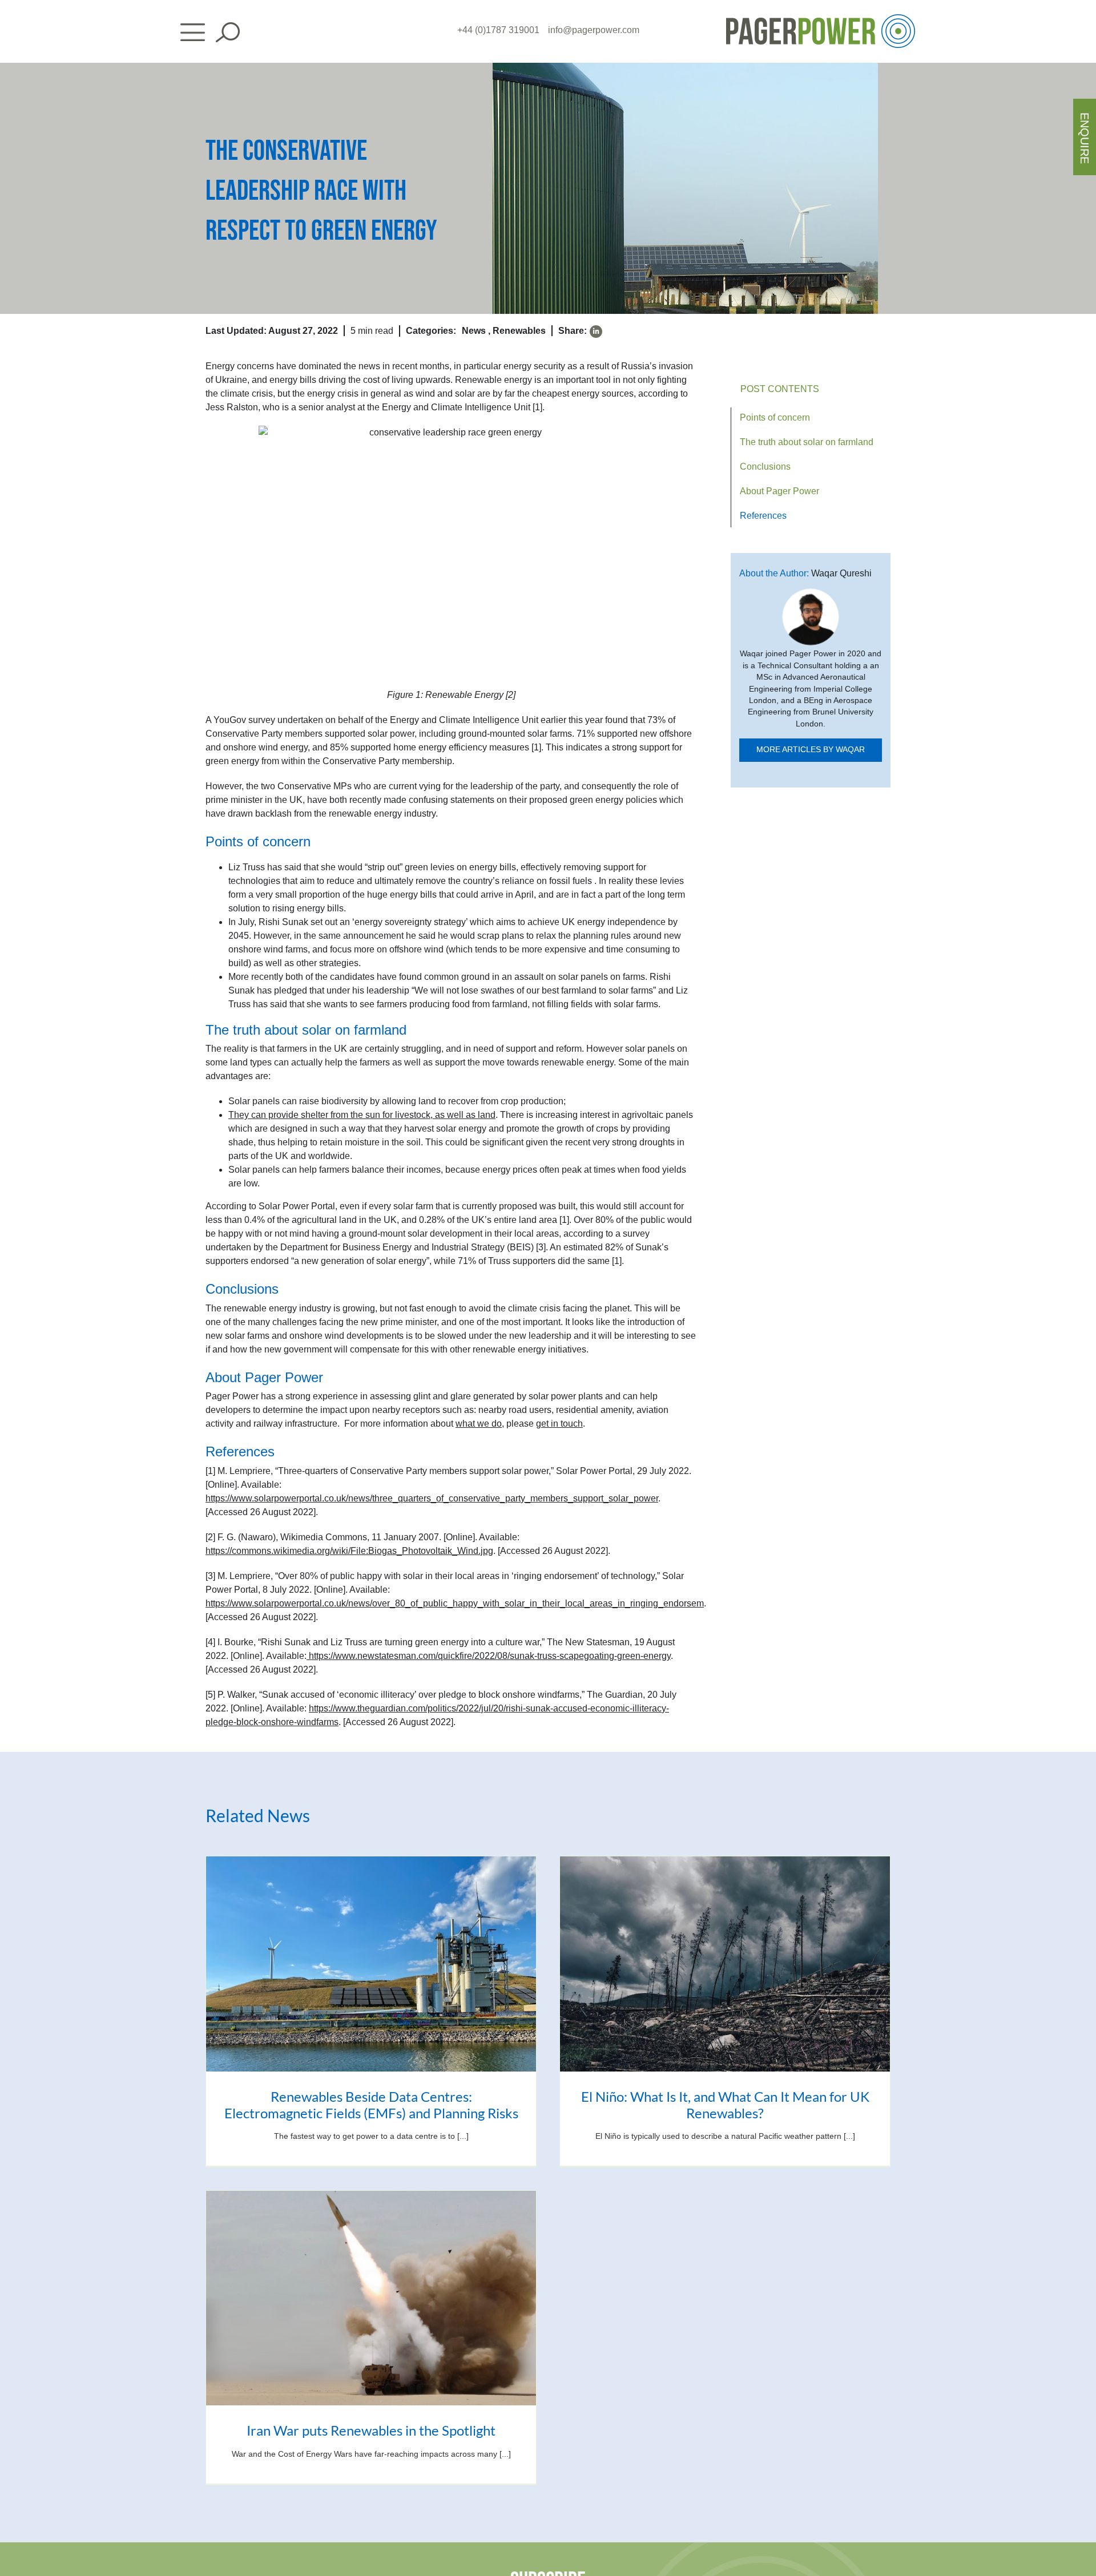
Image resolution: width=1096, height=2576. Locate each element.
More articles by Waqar (811, 750)
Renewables (519, 331)
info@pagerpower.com (594, 30)
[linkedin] (596, 332)
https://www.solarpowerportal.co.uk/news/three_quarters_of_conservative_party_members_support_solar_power (432, 1498)
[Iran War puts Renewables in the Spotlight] (371, 2298)
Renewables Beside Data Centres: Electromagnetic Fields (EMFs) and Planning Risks (371, 2105)
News (474, 331)
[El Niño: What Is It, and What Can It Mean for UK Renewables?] (725, 1964)
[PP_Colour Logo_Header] (821, 19)
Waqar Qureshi (841, 573)
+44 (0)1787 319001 (498, 30)
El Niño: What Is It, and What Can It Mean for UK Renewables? (725, 2105)
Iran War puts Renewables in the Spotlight (371, 2430)
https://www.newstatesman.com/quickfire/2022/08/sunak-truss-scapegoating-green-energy (490, 1656)
